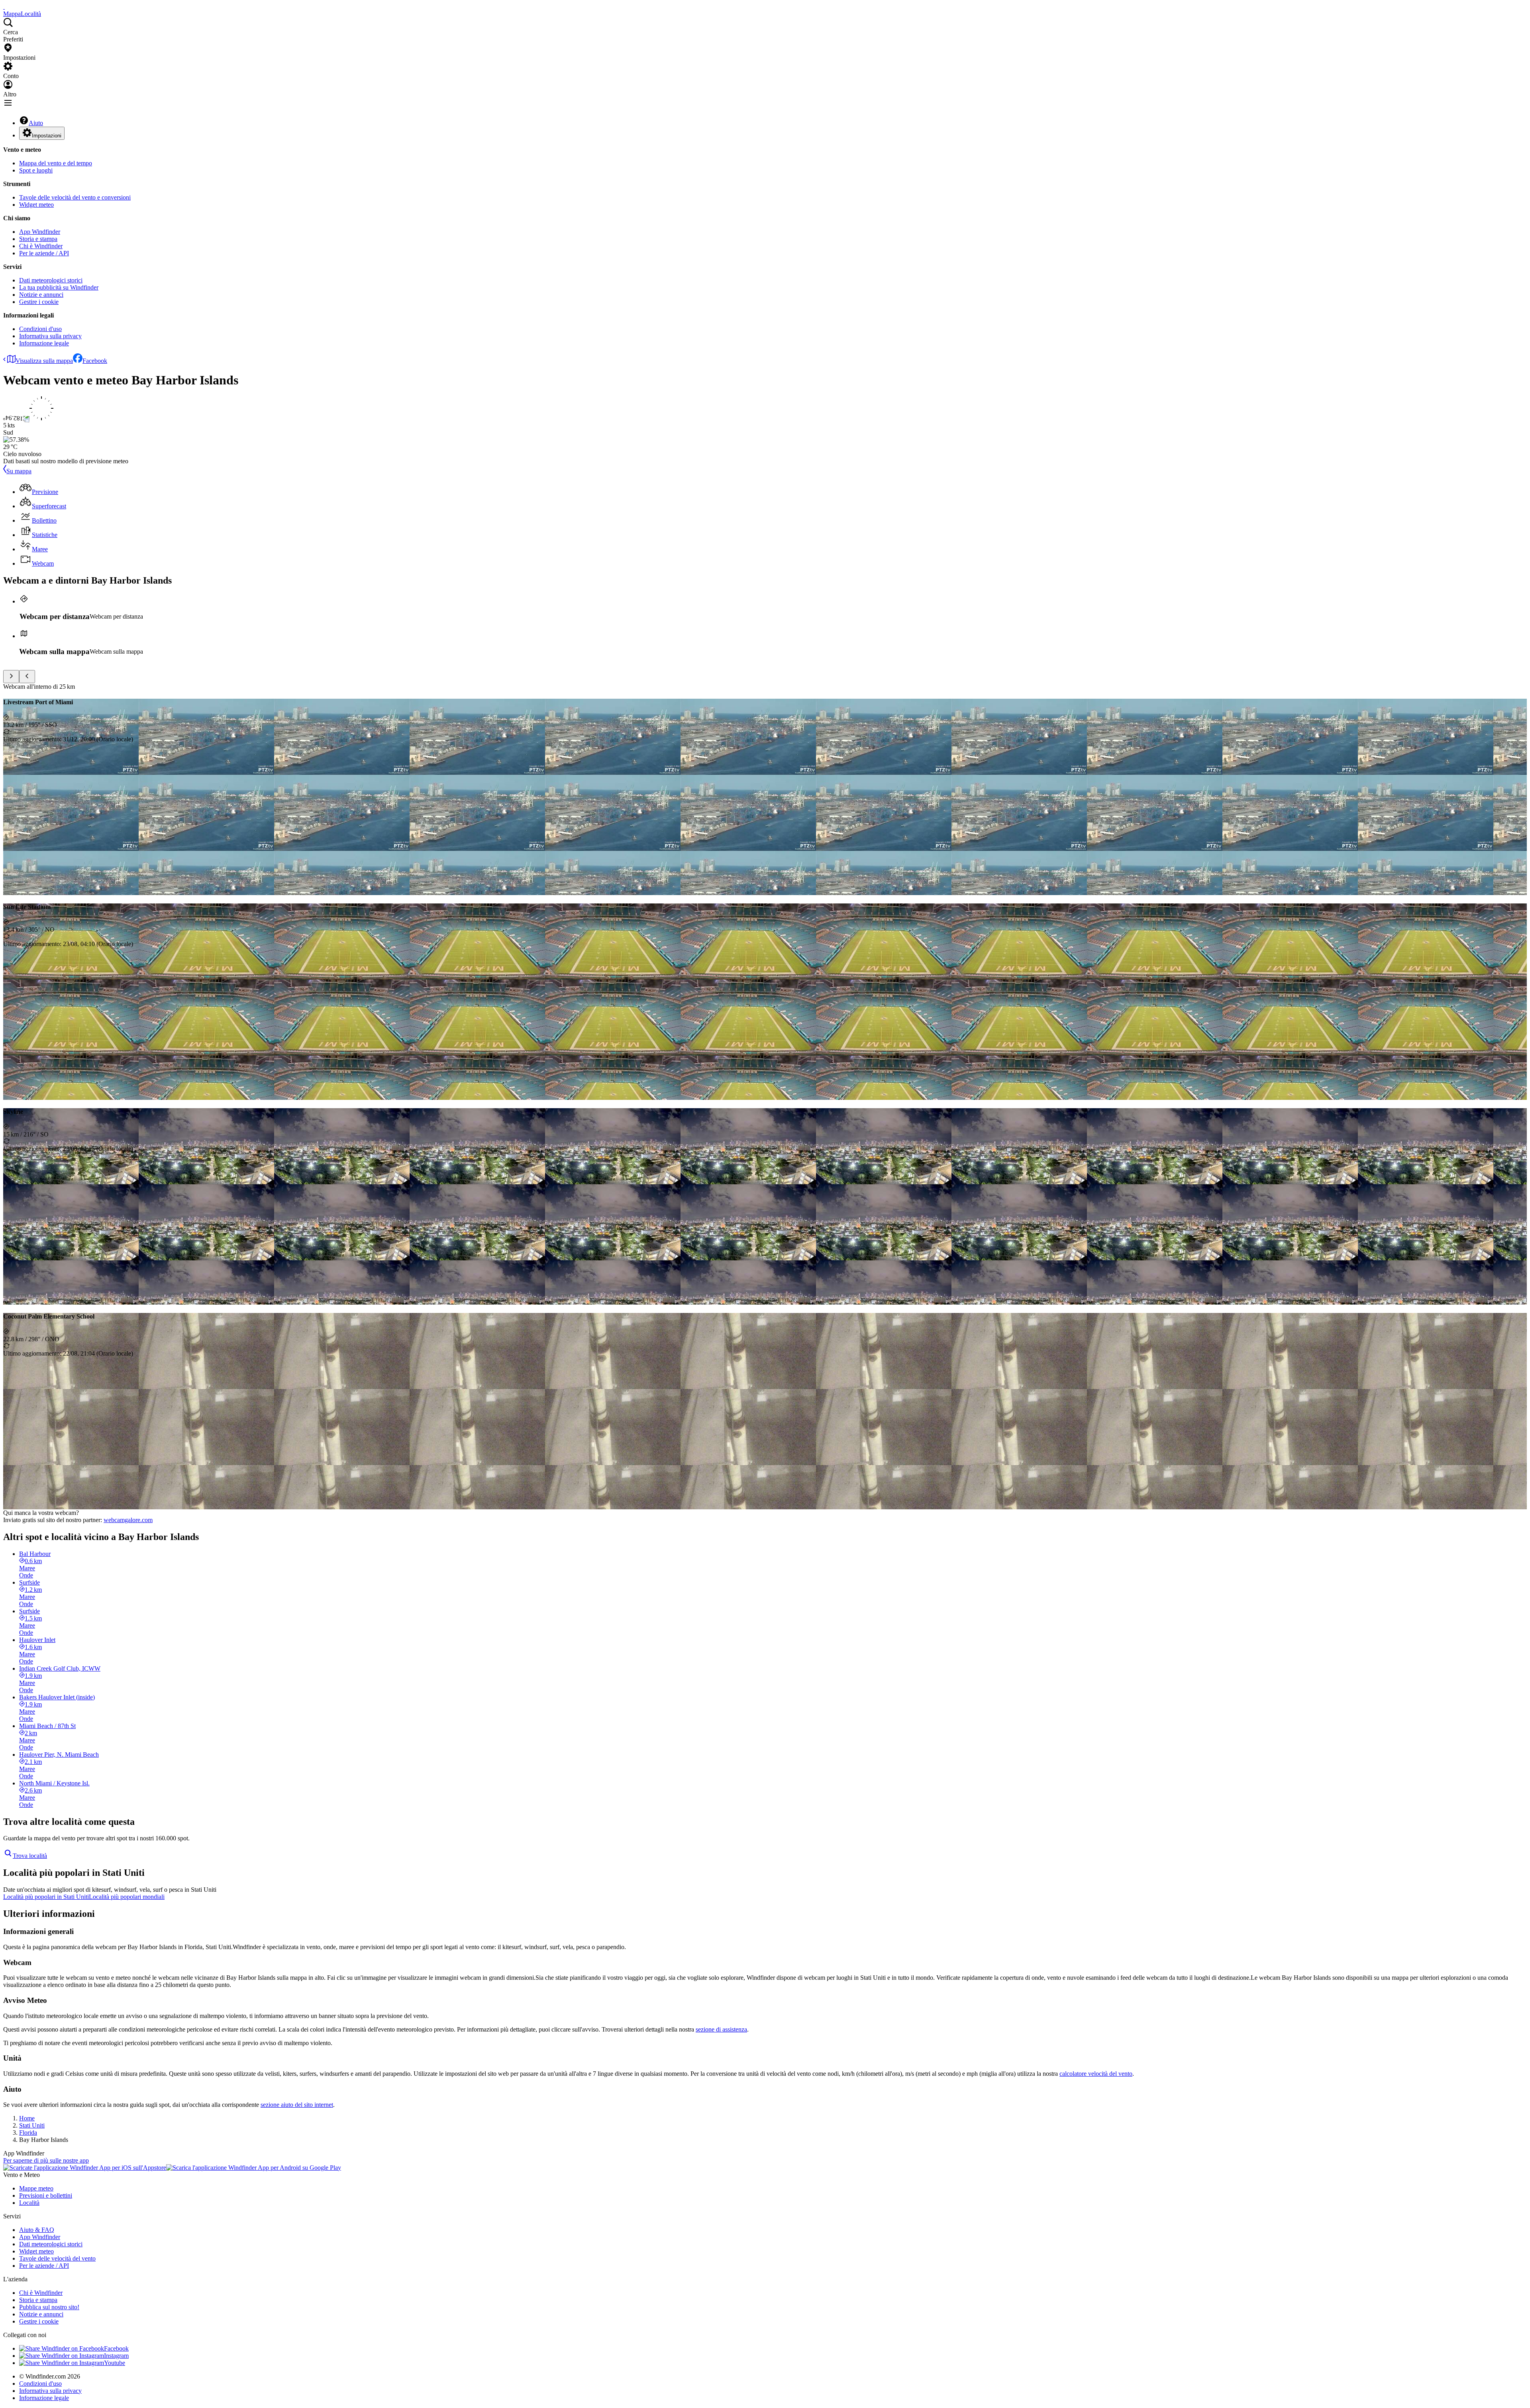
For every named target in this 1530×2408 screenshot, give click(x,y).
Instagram (116, 2356)
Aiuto (36, 123)
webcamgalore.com (128, 1520)
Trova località (30, 1856)
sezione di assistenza (721, 2029)
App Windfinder (40, 232)
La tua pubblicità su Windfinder (59, 287)
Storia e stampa (38, 239)
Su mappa (19, 471)
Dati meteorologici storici (51, 280)
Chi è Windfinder (41, 246)
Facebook (95, 361)
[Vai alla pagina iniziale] (4, 7)
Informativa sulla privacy (50, 336)
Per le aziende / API (44, 253)
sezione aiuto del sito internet (297, 2105)
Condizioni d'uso (40, 329)
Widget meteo (36, 205)
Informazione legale (44, 343)
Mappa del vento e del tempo (56, 163)
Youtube (115, 2363)
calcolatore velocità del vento (1096, 2074)
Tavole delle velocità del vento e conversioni (75, 197)
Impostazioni (47, 136)
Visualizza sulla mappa (44, 361)
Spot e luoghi (36, 170)
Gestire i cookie (39, 302)
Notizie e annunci (41, 295)
